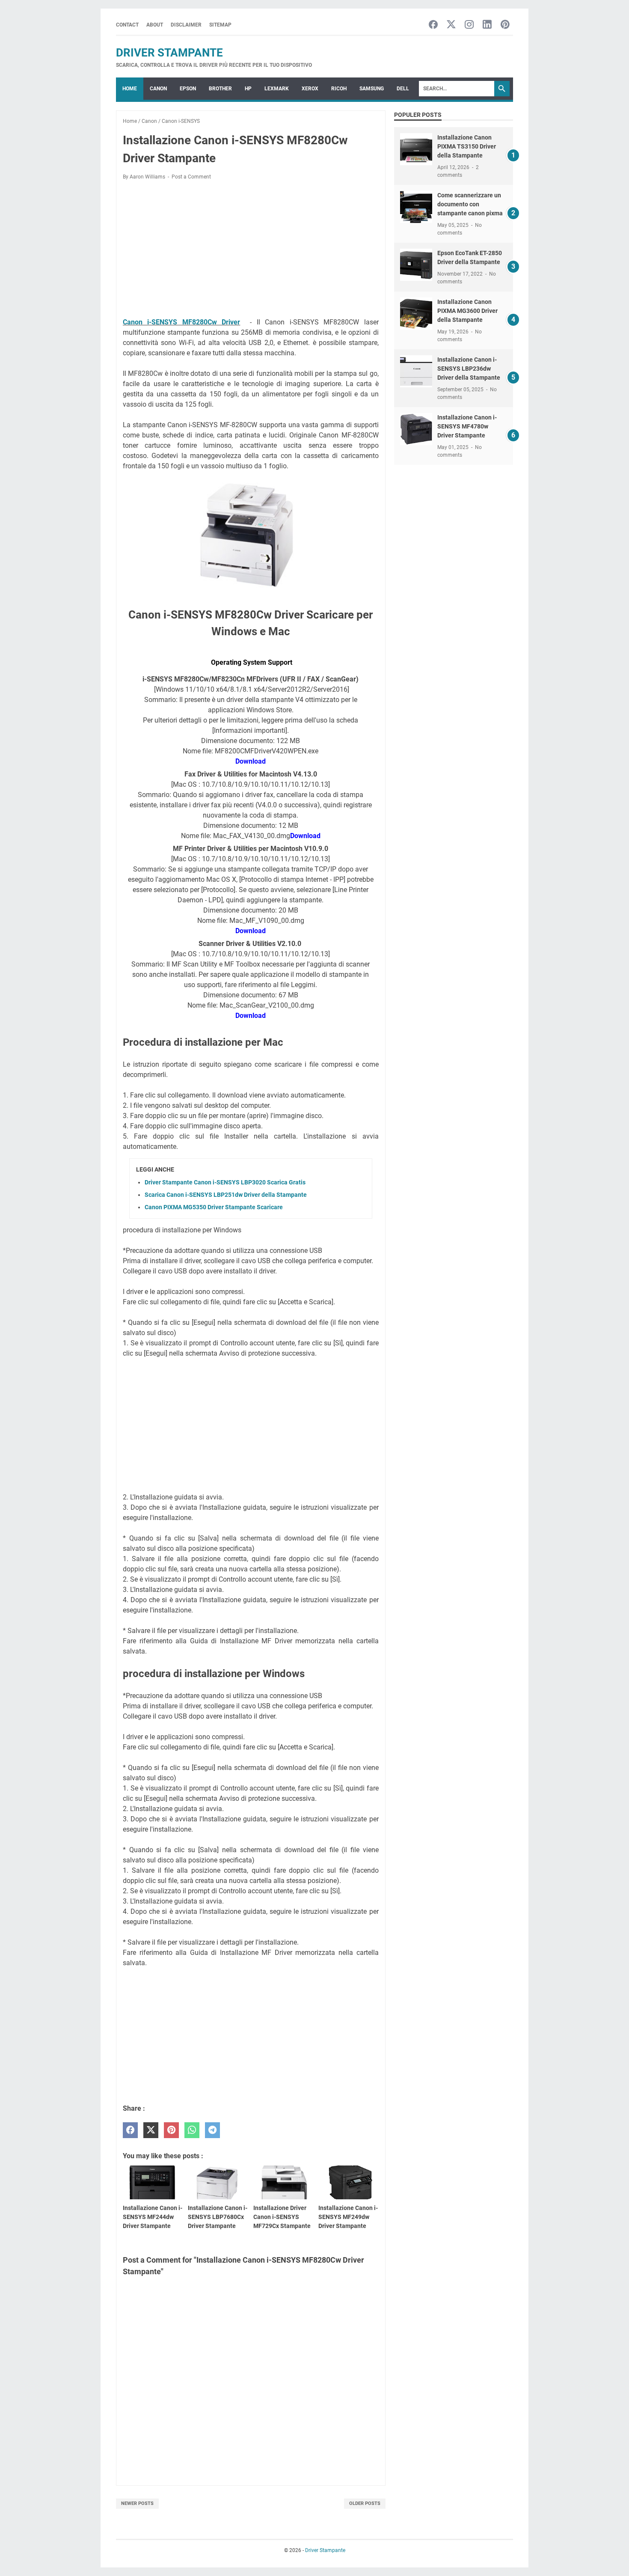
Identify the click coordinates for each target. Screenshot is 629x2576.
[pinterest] (171, 2130)
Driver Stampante (169, 53)
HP (248, 89)
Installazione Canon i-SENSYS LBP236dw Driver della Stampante (469, 369)
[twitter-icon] (451, 25)
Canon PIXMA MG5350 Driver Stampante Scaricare (214, 1207)
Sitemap (220, 25)
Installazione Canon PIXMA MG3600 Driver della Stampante (467, 311)
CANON (158, 89)
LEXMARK (277, 89)
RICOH (339, 89)
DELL (403, 89)
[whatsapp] (192, 2130)
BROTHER (220, 89)
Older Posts (365, 2503)
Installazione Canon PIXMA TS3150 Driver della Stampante (467, 146)
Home (130, 89)
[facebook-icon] (433, 25)
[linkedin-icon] (487, 25)
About (155, 25)
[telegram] (212, 2130)
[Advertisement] (251, 250)
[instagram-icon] (469, 25)
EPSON (188, 89)
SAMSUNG (372, 89)
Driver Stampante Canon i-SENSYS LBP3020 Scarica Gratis (225, 1182)
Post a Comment (191, 177)
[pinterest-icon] (505, 25)
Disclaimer (186, 25)
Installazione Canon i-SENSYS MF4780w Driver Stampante (467, 426)
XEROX (310, 89)
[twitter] (151, 2130)
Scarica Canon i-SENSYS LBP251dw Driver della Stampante (226, 1195)
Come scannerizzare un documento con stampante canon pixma (470, 204)
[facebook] (130, 2130)
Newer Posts (137, 2503)
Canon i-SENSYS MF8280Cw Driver (181, 322)
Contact (127, 25)
